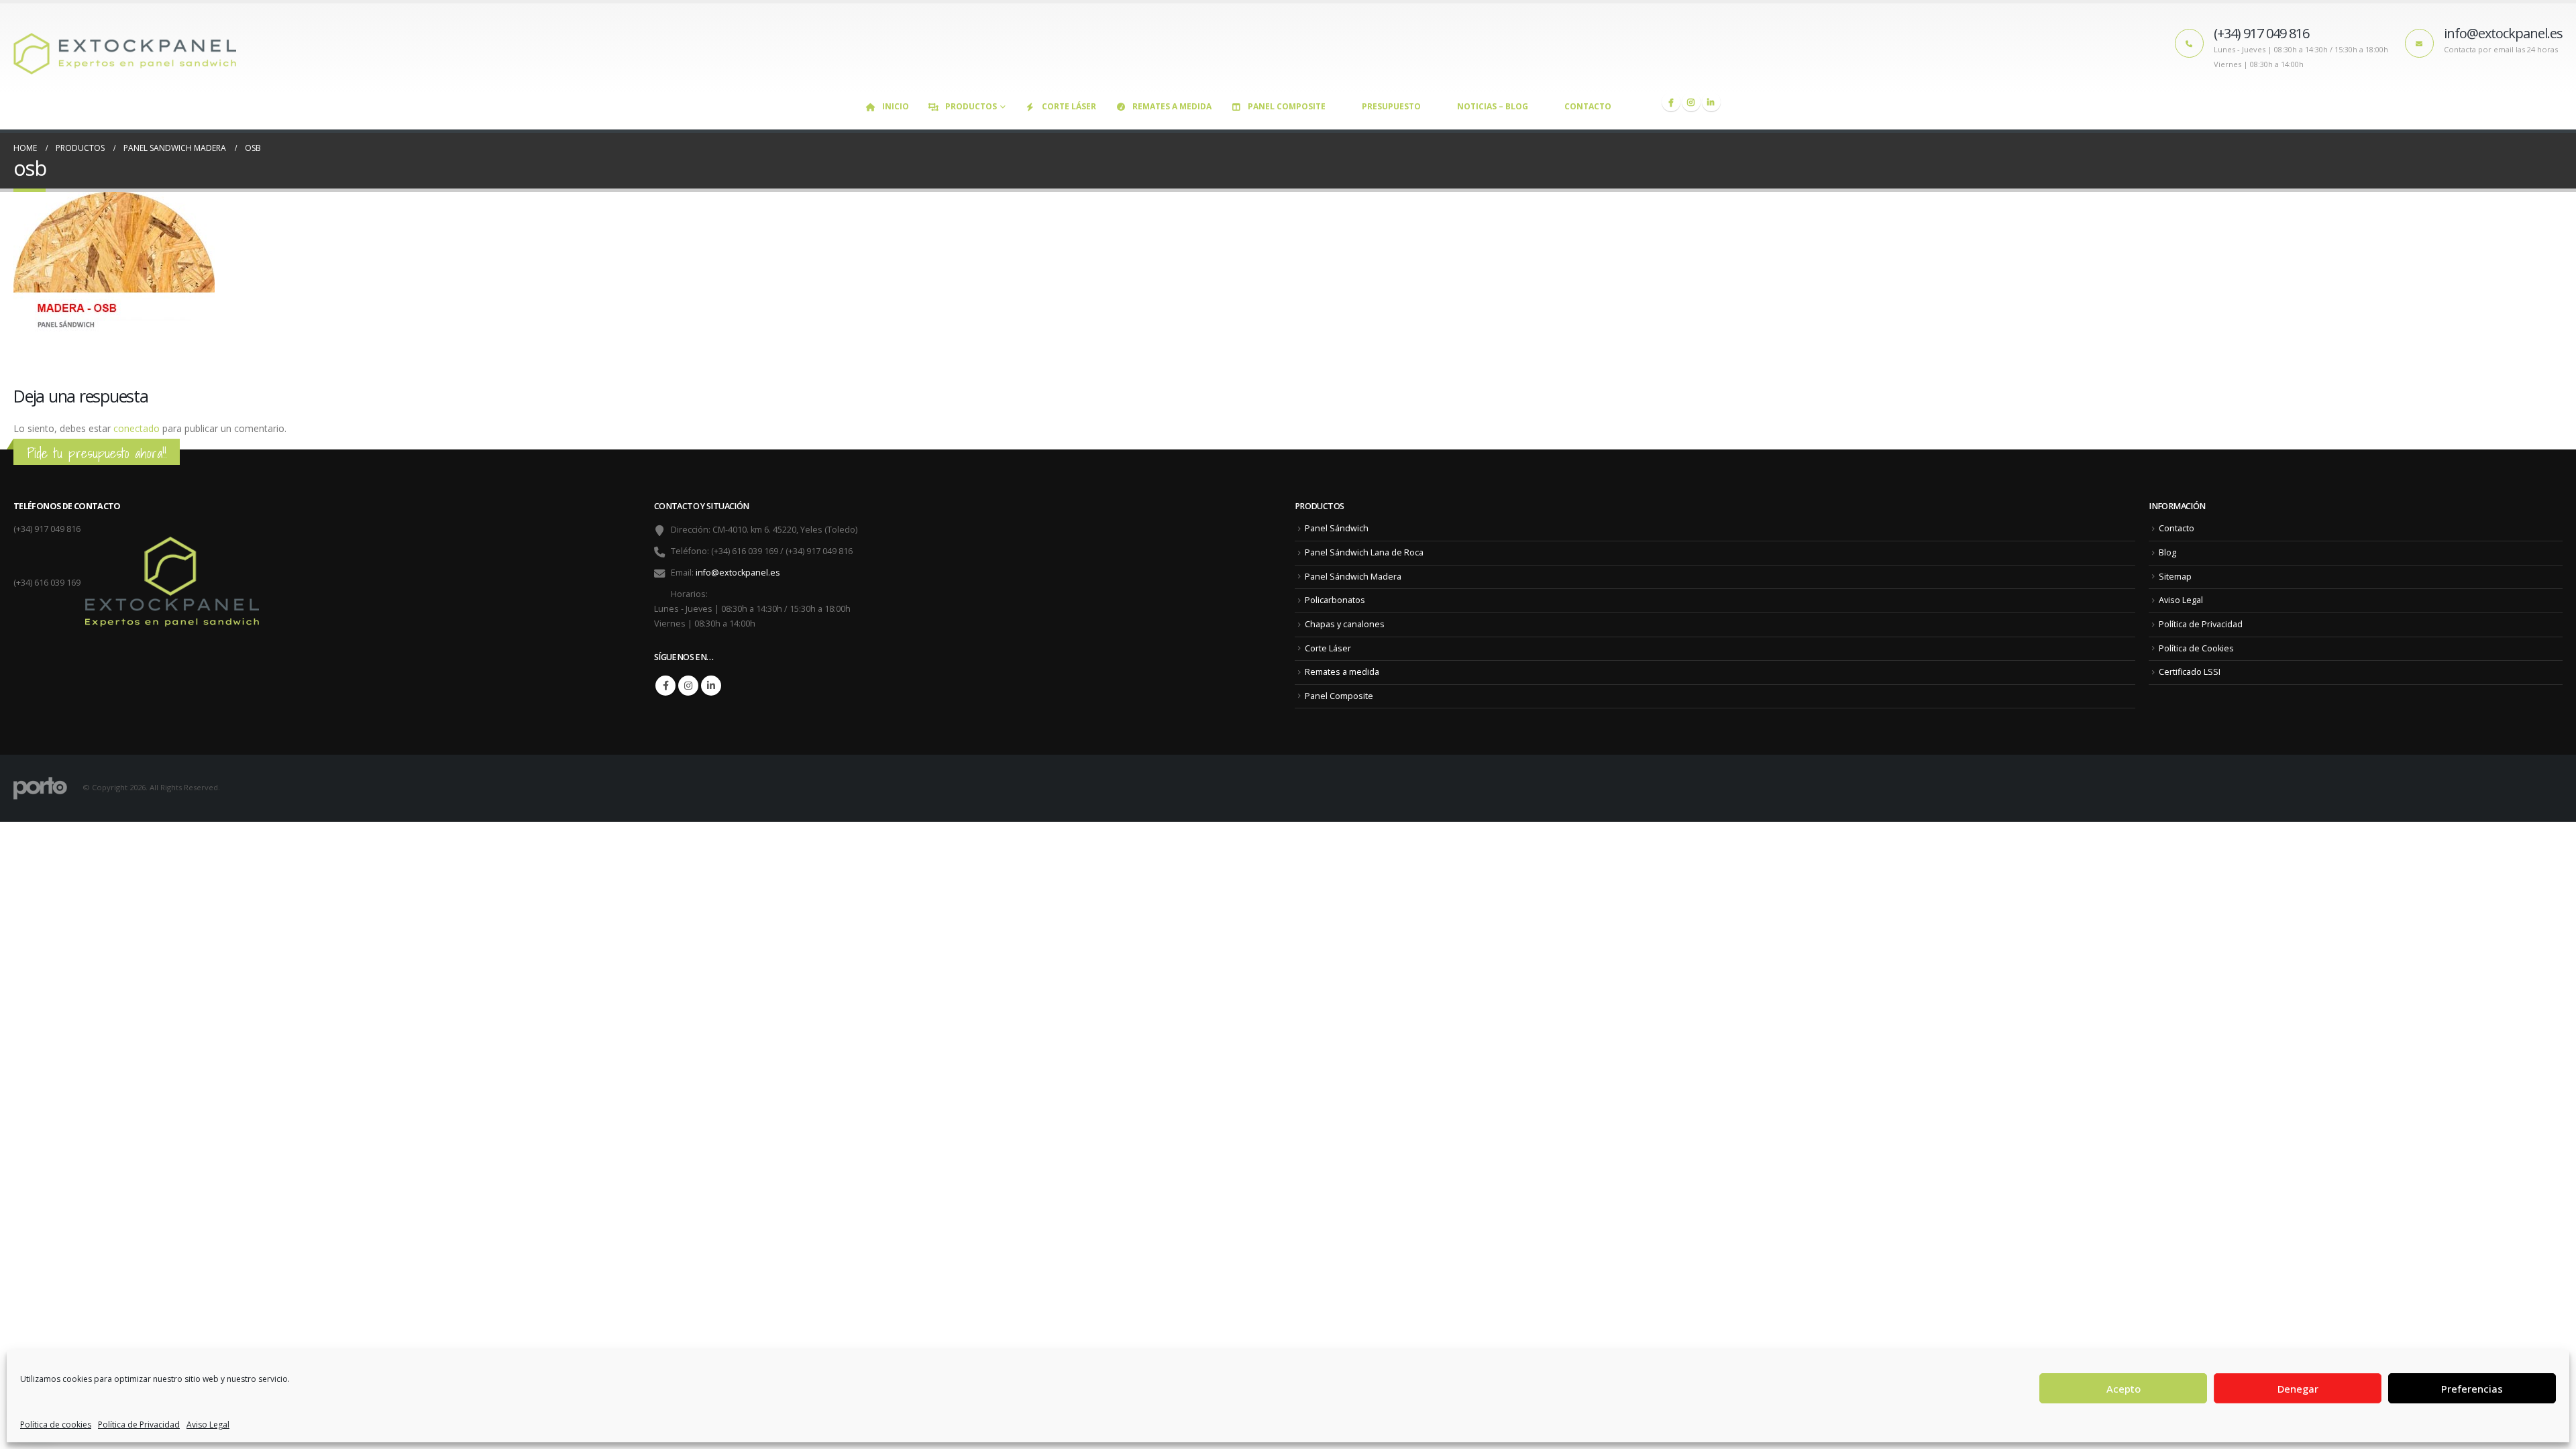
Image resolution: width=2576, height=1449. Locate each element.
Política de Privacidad (139, 1425)
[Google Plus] (1691, 102)
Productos (971, 106)
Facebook (665, 686)
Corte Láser (1069, 106)
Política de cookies (56, 1425)
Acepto (2124, 1389)
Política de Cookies (2196, 648)
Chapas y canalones (1345, 624)
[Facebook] (1671, 102)
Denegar (2298, 1389)
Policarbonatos (1335, 600)
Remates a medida (1172, 106)
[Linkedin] (1711, 102)
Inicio (896, 106)
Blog (2167, 552)
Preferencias (2472, 1389)
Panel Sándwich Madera (1353, 577)
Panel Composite (1287, 106)
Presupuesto (1391, 106)
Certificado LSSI (2190, 672)
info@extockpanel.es (738, 573)
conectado (137, 428)
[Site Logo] (131, 48)
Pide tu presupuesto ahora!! (97, 453)
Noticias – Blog (1493, 106)
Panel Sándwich (1337, 528)
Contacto (1588, 106)
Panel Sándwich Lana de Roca (1364, 552)
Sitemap (2175, 577)
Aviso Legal (208, 1425)
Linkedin (711, 686)
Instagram (688, 686)
